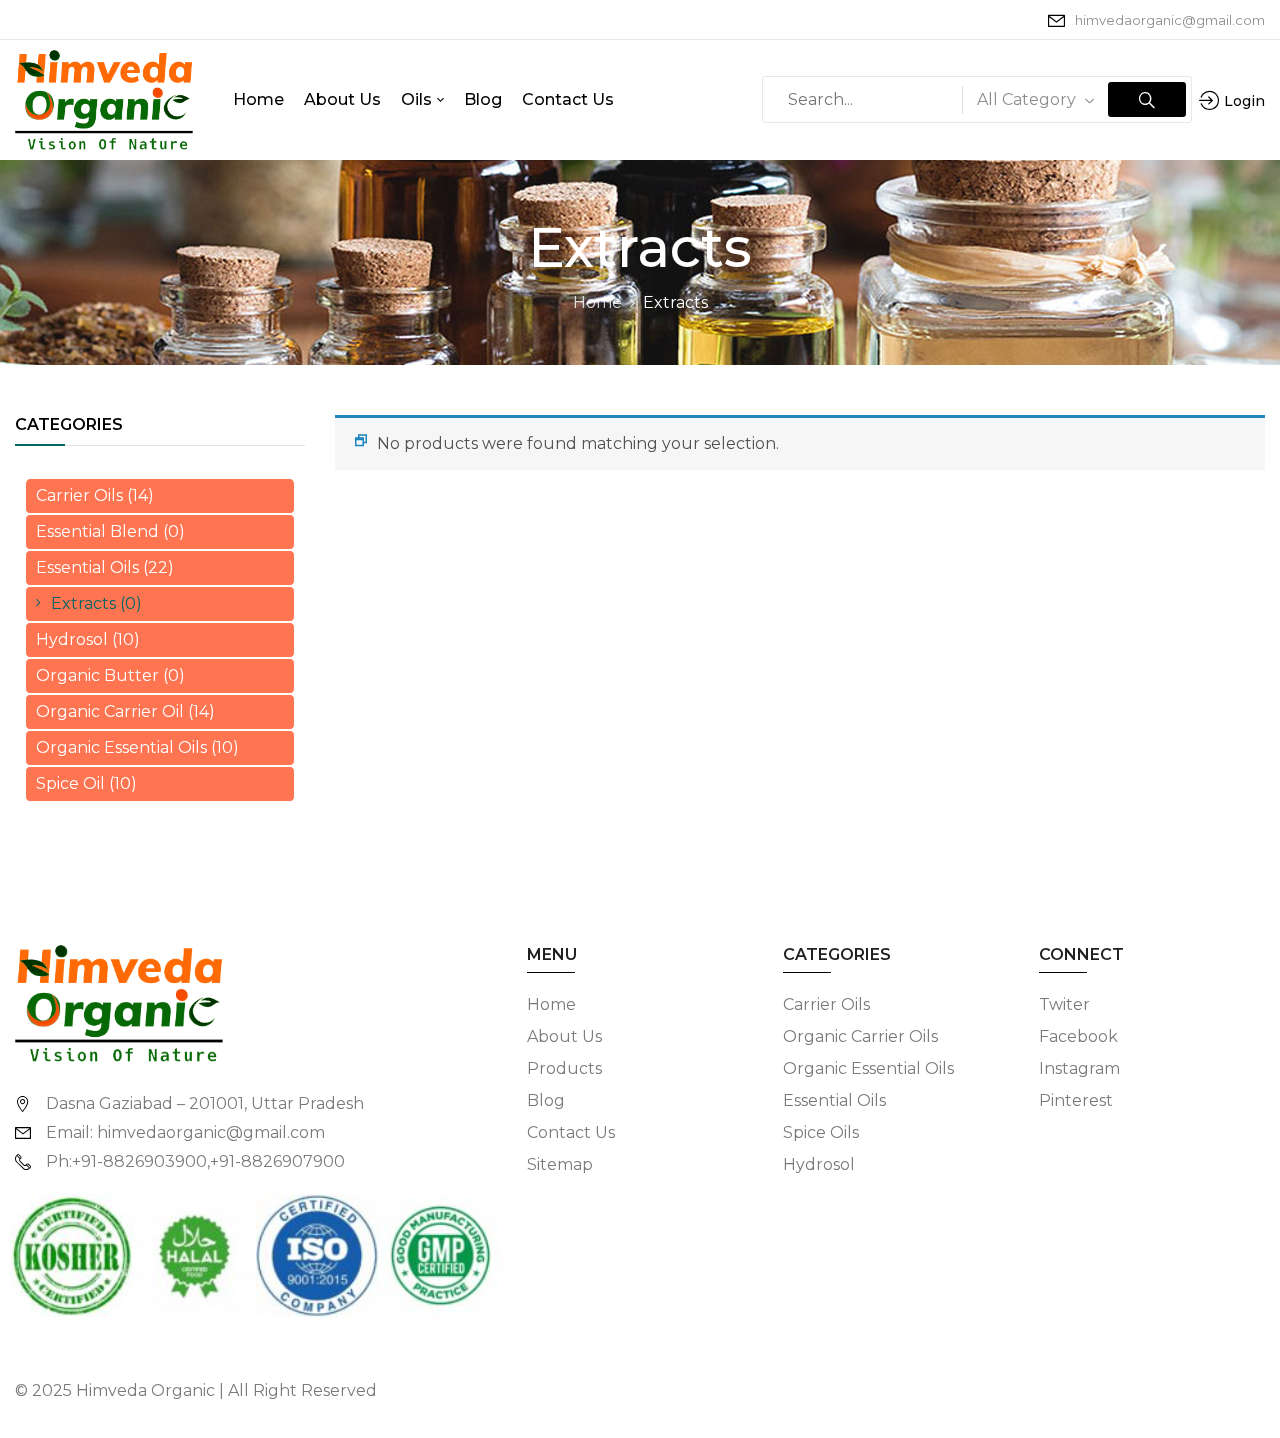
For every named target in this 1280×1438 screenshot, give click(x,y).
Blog (546, 1100)
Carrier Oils (79, 495)
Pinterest (1076, 1100)
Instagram (1079, 1068)
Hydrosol (72, 639)
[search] (1147, 99)
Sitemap (560, 1164)
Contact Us (571, 1132)
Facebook (1078, 1036)
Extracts (83, 603)
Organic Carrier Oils (860, 1036)
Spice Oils (821, 1132)
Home (597, 302)
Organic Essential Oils (121, 747)
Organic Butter (97, 675)
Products (564, 1068)
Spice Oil (70, 783)
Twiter (1064, 1004)
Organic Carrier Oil (110, 711)
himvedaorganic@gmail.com (1170, 20)
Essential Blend (97, 531)
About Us (564, 1036)
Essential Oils (87, 567)
